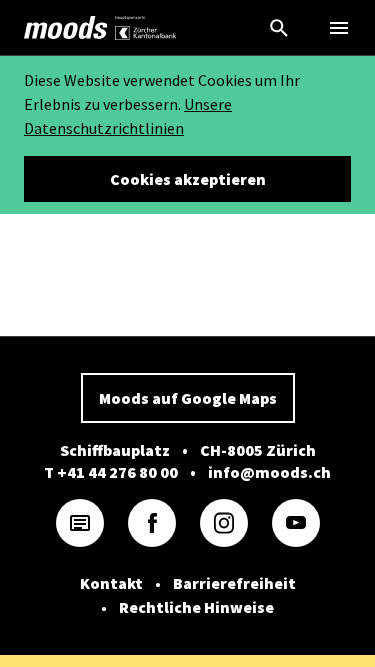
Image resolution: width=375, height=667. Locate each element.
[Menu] (339, 28)
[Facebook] (152, 523)
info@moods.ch (269, 472)
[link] (66, 28)
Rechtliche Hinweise (196, 607)
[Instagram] (224, 523)
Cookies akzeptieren (188, 179)
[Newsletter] (80, 523)
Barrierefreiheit (234, 583)
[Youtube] (296, 523)
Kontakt (111, 583)
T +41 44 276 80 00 (111, 472)
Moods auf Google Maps (188, 398)
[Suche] (279, 28)
